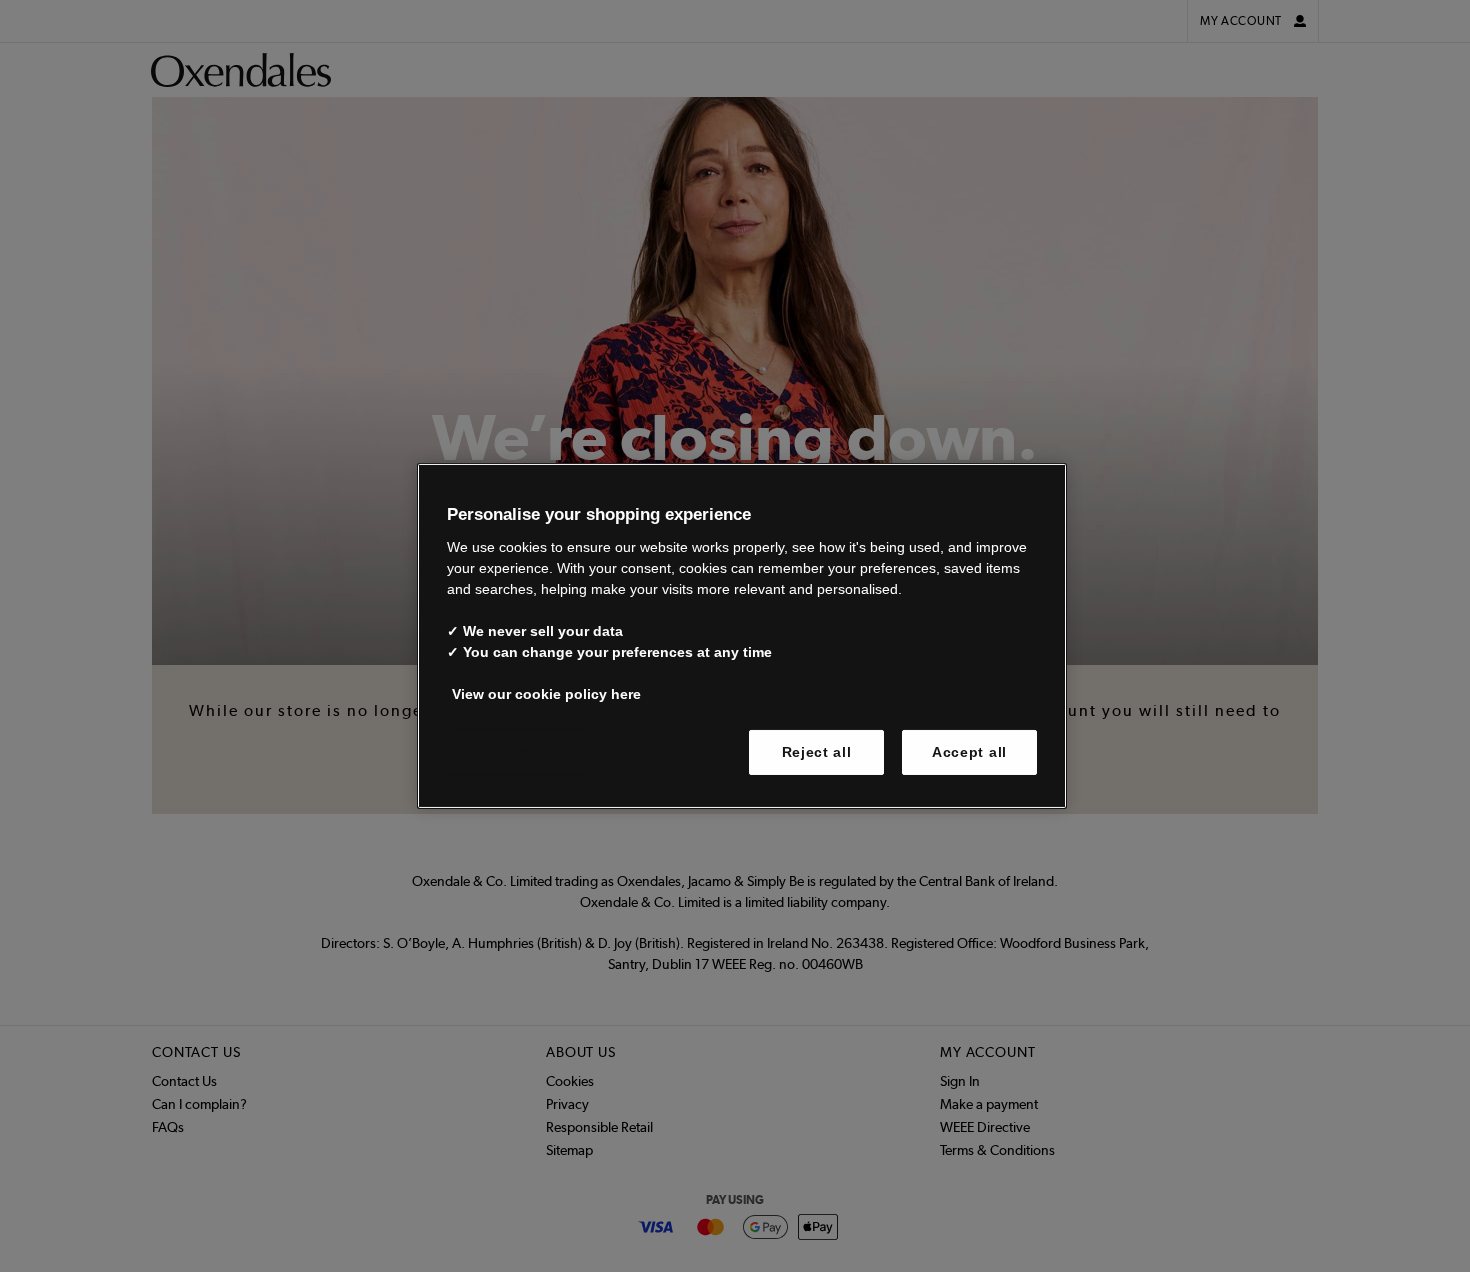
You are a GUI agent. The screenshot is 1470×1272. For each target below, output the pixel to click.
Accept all (969, 751)
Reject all (817, 751)
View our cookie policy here (546, 693)
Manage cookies (519, 751)
